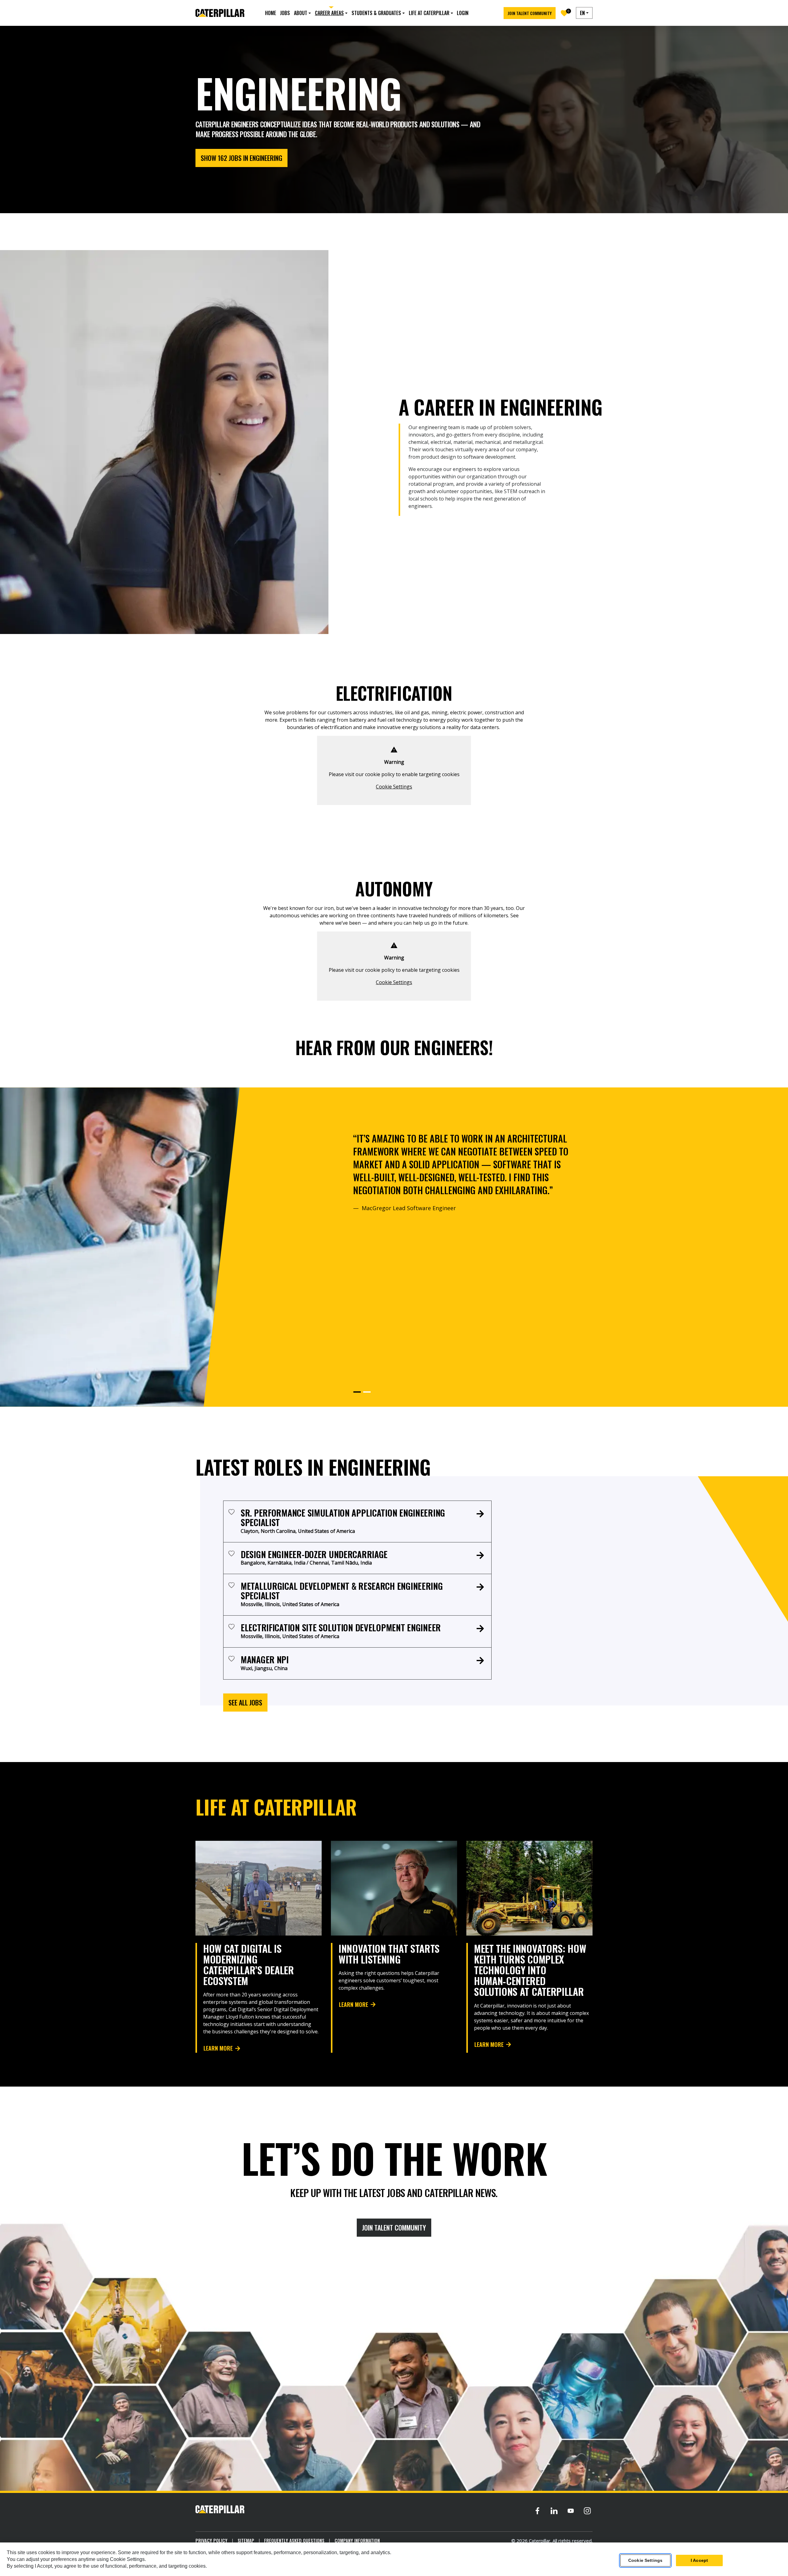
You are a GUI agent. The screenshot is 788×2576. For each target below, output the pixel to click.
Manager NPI (265, 1659)
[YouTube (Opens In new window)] (571, 2511)
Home (271, 13)
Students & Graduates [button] (376, 13)
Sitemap (246, 2540)
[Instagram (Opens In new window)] (587, 2511)
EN (582, 13)
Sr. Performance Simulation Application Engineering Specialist (343, 1517)
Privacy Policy (211, 2540)
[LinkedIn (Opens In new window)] (554, 2511)
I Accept (699, 2560)
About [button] (301, 13)
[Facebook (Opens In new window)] (537, 2511)
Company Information (357, 2540)
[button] (357, 1392)
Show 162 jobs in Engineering (241, 158)
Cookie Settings (394, 787)
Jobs (285, 13)
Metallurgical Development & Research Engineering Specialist (342, 1591)
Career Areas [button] (329, 13)
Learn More (218, 2048)
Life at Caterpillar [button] (429, 13)
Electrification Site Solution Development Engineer (341, 1627)
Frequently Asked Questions (294, 2540)
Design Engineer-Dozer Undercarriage (314, 1554)
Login (463, 13)
